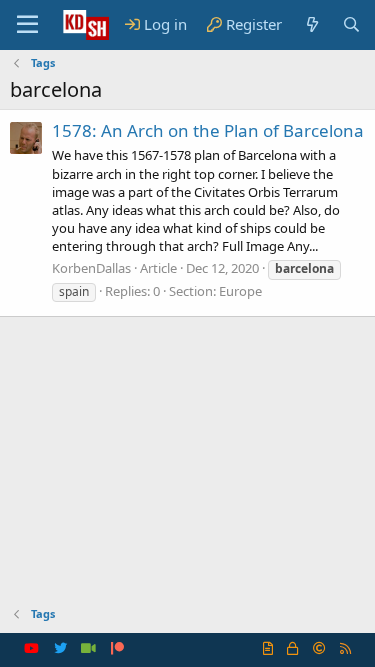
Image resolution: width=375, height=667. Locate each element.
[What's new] (311, 24)
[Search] (351, 24)
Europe (240, 291)
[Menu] (27, 25)
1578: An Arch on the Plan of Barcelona (208, 130)
